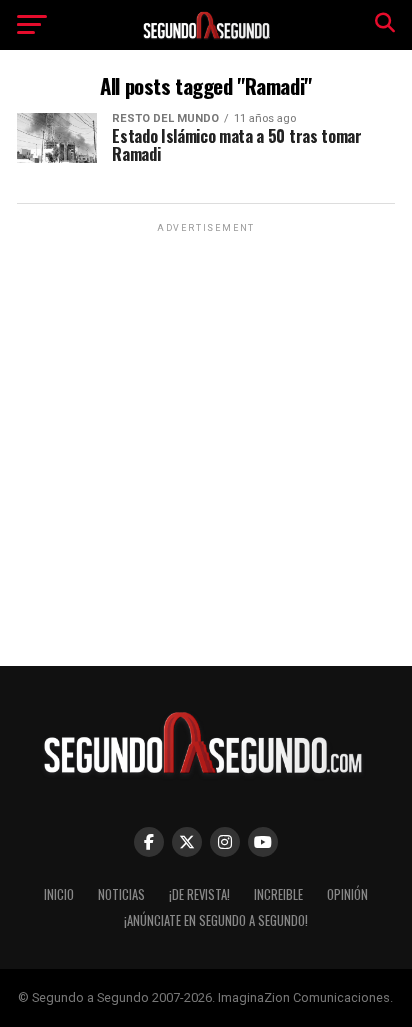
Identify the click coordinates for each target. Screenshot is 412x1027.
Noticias (121, 894)
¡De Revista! (199, 894)
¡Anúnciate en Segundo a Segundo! (216, 920)
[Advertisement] (206, 443)
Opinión (347, 894)
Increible (278, 894)
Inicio (59, 894)
